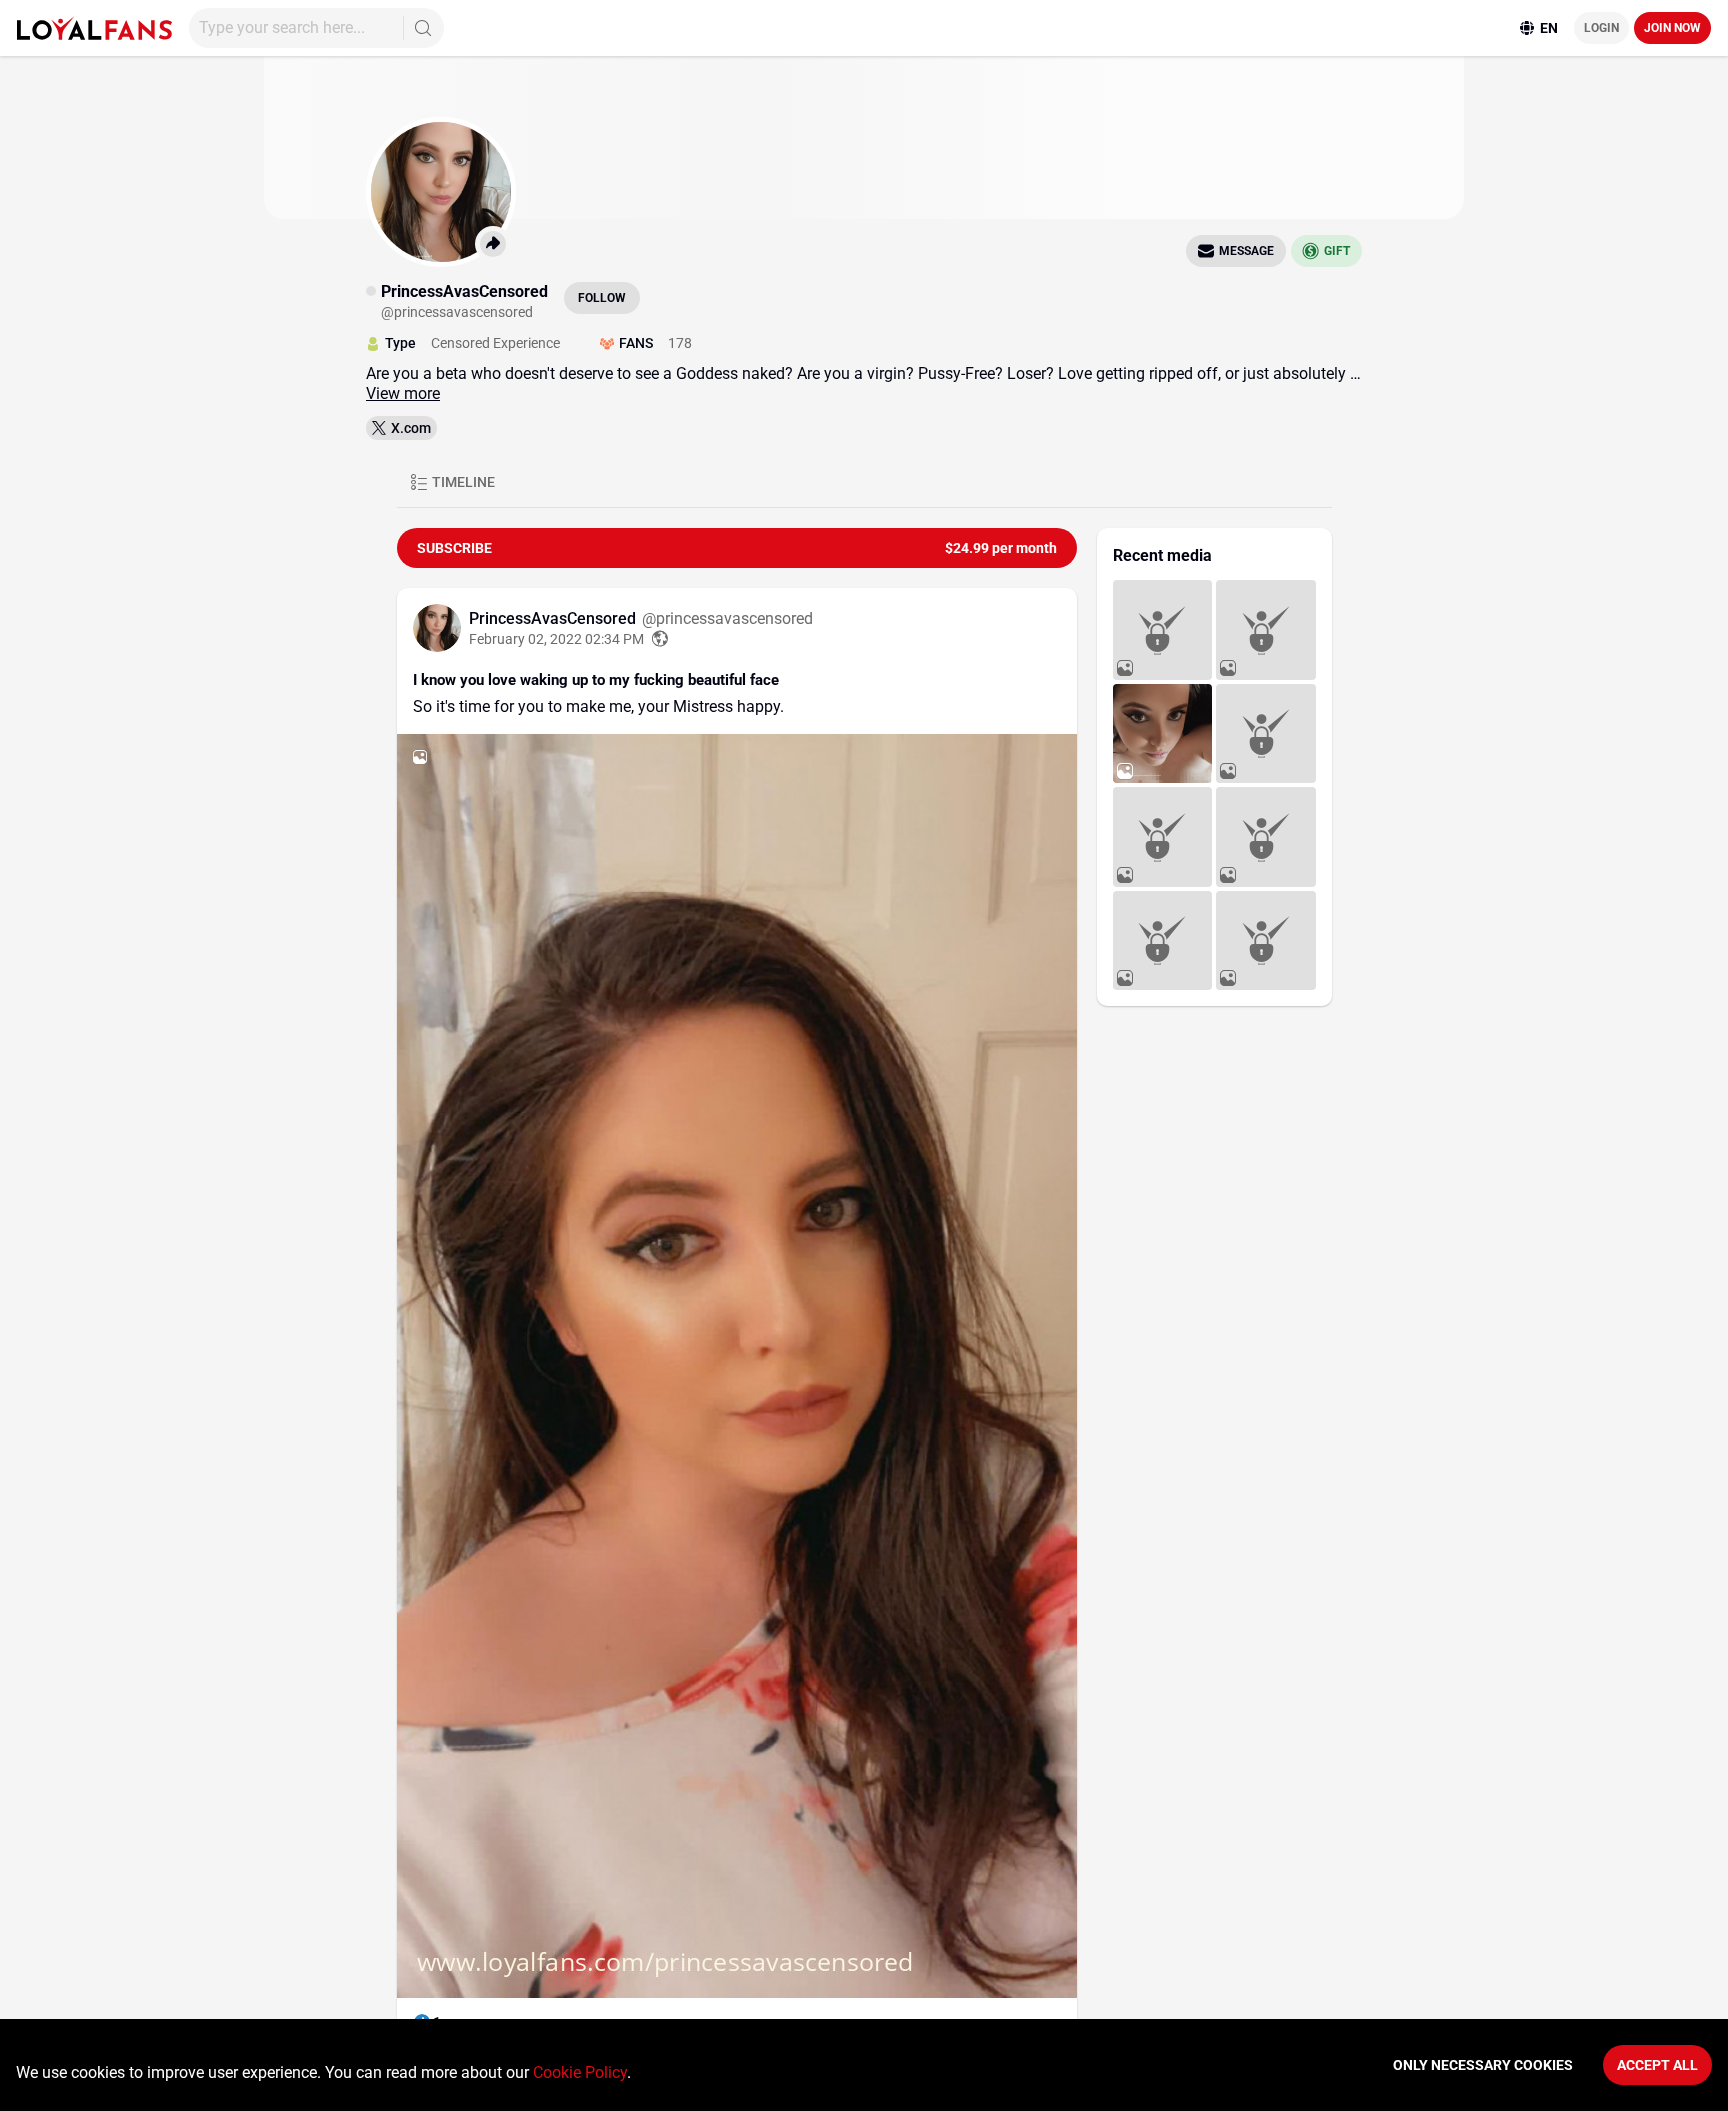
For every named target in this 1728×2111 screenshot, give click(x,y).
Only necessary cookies (1483, 2065)
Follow (602, 298)
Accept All (1657, 2065)
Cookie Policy (580, 2072)
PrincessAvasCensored (554, 618)
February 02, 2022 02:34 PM (556, 639)
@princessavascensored (727, 618)
